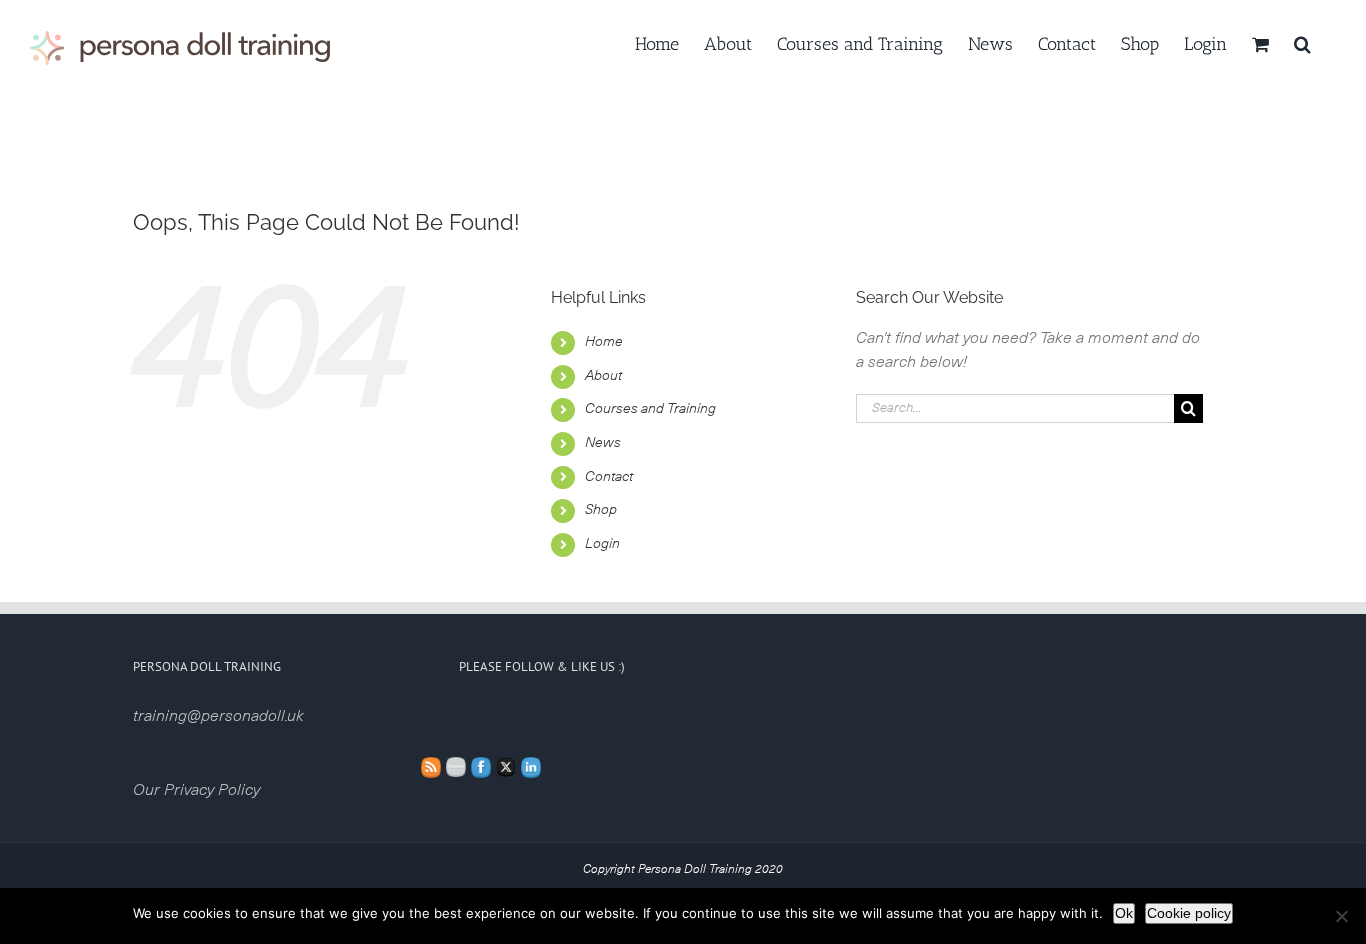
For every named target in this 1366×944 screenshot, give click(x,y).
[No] (1341, 916)
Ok (1124, 913)
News (603, 443)
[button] (1302, 42)
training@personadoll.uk (218, 716)
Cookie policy (1189, 913)
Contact (609, 477)
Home (604, 342)
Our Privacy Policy (196, 790)
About (603, 376)
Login (602, 544)
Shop (601, 510)
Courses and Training (650, 409)
